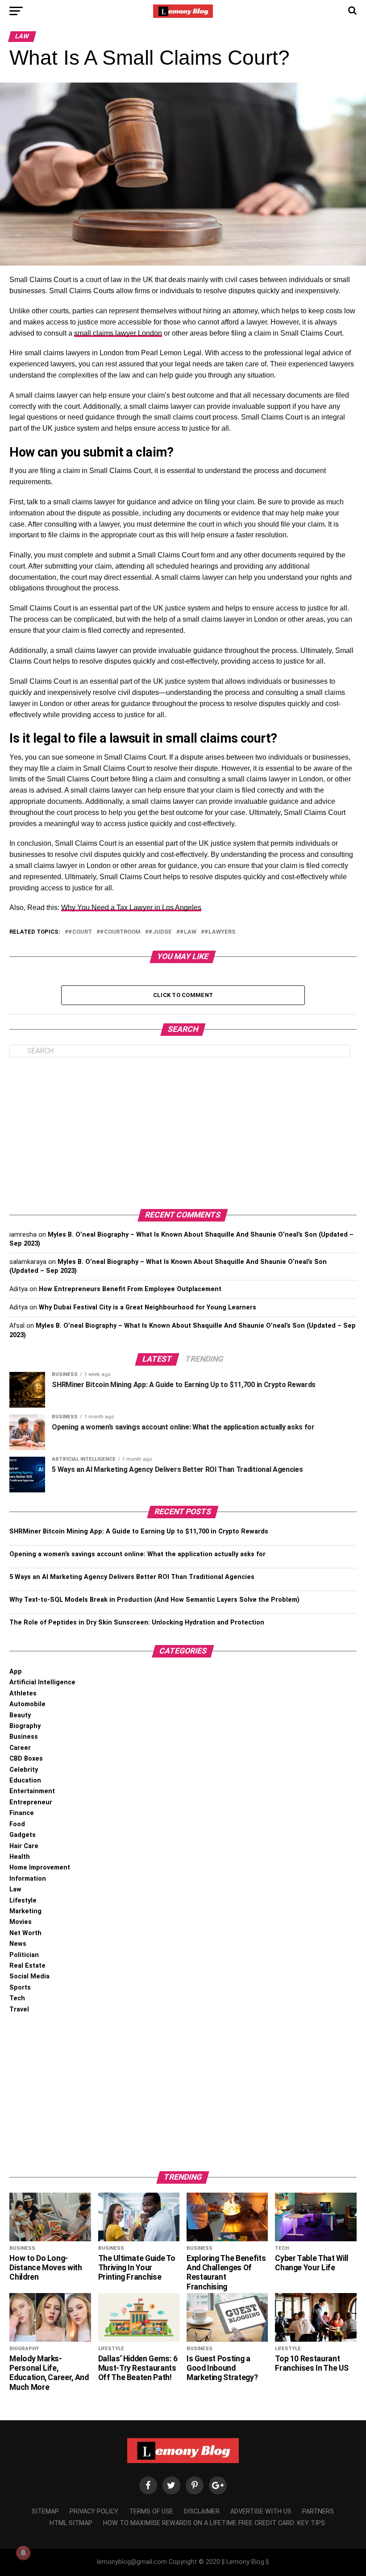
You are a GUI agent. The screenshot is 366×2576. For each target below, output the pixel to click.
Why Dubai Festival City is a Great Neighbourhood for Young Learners (148, 1307)
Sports (20, 1988)
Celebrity (24, 1770)
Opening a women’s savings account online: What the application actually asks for (137, 1554)
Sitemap (45, 2512)
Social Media (29, 1976)
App (16, 1672)
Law (15, 1889)
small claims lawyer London (118, 333)
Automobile (27, 1704)
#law (188, 932)
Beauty (20, 1715)
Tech (17, 1998)
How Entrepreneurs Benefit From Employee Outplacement (130, 1289)
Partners (318, 2512)
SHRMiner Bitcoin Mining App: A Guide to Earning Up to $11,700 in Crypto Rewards (139, 1531)
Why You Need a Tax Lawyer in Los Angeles (131, 908)
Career (20, 1748)
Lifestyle (23, 1901)
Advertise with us (261, 2512)
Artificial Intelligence (42, 1682)
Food (17, 1824)
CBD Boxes (26, 1759)
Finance (22, 1813)
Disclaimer (202, 2512)
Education (25, 1780)
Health (20, 1857)
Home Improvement (40, 1868)
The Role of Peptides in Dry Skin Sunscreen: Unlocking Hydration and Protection (137, 1622)
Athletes (23, 1693)
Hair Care (24, 1846)
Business (24, 1737)
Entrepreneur (31, 1802)
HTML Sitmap (71, 2523)
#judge (160, 932)
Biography (25, 1726)
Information (28, 1879)
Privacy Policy (94, 2512)
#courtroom (120, 932)
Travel (19, 2009)
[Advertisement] (183, 1133)
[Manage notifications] (23, 2553)
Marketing (25, 1911)
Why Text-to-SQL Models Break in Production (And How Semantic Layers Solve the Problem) (154, 1600)
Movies (21, 1922)
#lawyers (220, 932)
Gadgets (23, 1835)
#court (80, 932)
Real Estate (27, 1966)
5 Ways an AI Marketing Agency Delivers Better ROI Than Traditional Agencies (132, 1577)
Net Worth (25, 1933)
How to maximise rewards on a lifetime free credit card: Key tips (214, 2523)
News (18, 1944)
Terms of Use (151, 2512)
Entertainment (32, 1791)
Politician (24, 1955)
